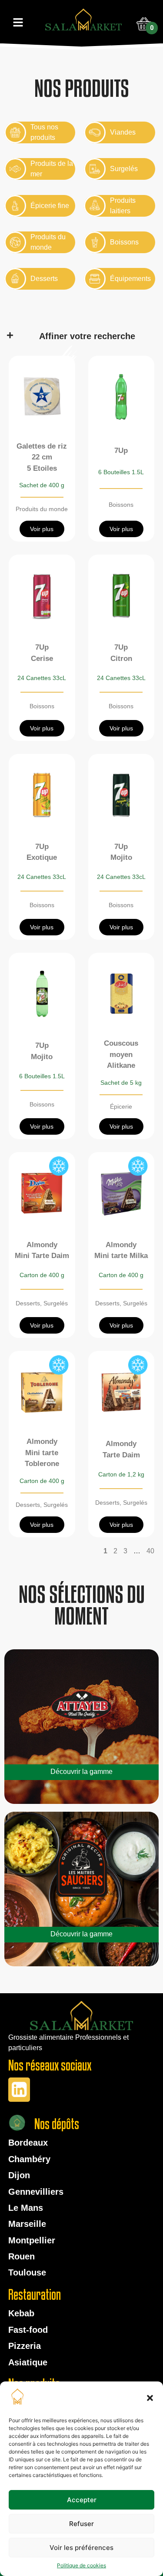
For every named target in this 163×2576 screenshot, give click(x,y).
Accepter (82, 2500)
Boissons (121, 505)
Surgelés (56, 1303)
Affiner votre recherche (87, 336)
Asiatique (28, 2362)
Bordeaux (28, 2143)
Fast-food (28, 2330)
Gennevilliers (36, 2192)
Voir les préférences (81, 2548)
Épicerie (121, 1106)
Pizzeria (25, 2346)
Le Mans (26, 2208)
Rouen (22, 2256)
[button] (150, 2398)
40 (150, 1551)
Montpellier (32, 2240)
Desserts (28, 1303)
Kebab (21, 2313)
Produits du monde (42, 509)
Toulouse (27, 2272)
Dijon (19, 2175)
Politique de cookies (81, 2565)
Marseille (27, 2224)
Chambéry (29, 2159)
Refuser (81, 2524)
